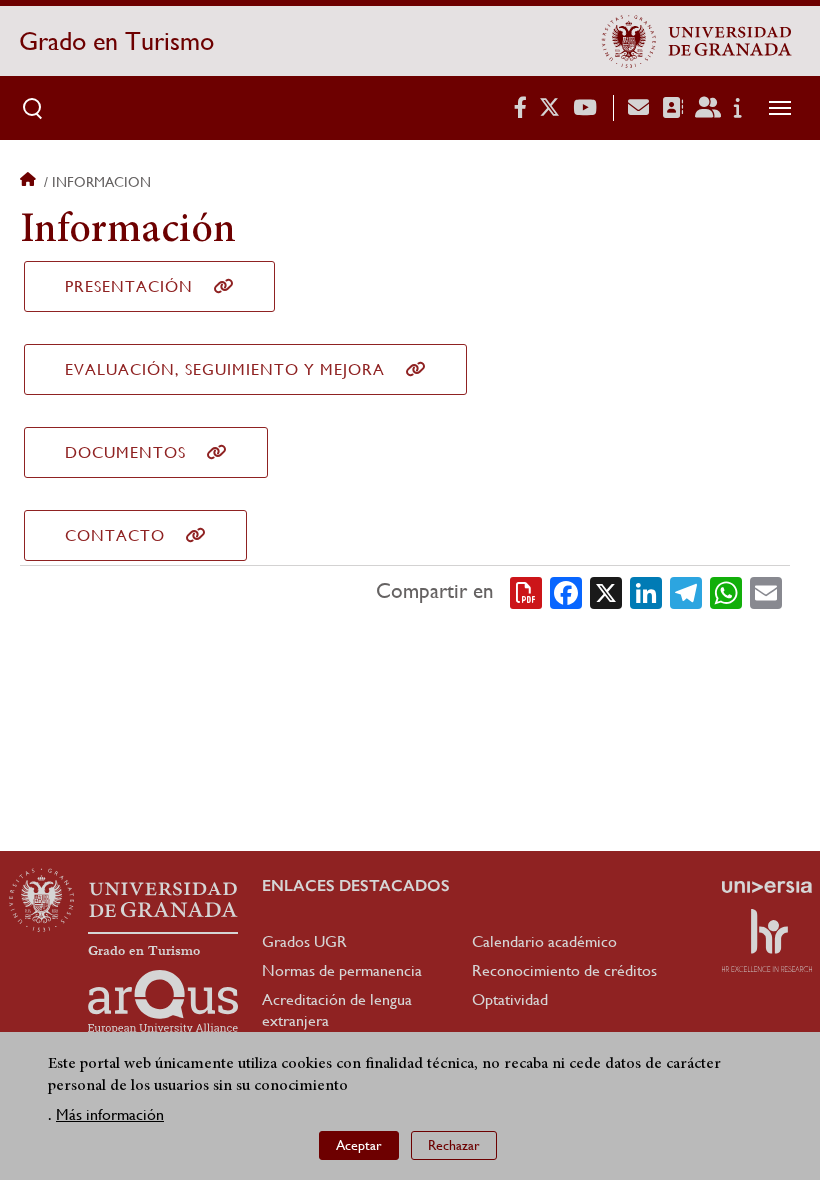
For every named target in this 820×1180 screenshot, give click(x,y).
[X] (606, 592)
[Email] (766, 592)
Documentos (125, 452)
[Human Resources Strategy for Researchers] (767, 940)
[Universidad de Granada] (697, 41)
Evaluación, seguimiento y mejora (225, 369)
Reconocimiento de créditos (564, 970)
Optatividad (510, 999)
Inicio (30, 182)
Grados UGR (304, 941)
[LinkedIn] (646, 592)
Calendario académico (544, 941)
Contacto (115, 535)
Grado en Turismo (116, 41)
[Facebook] (566, 592)
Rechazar (454, 1145)
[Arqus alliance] (163, 1002)
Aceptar (359, 1145)
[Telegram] (686, 592)
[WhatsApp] (726, 592)
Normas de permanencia (342, 970)
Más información (110, 1114)
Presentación (129, 286)
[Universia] (767, 887)
